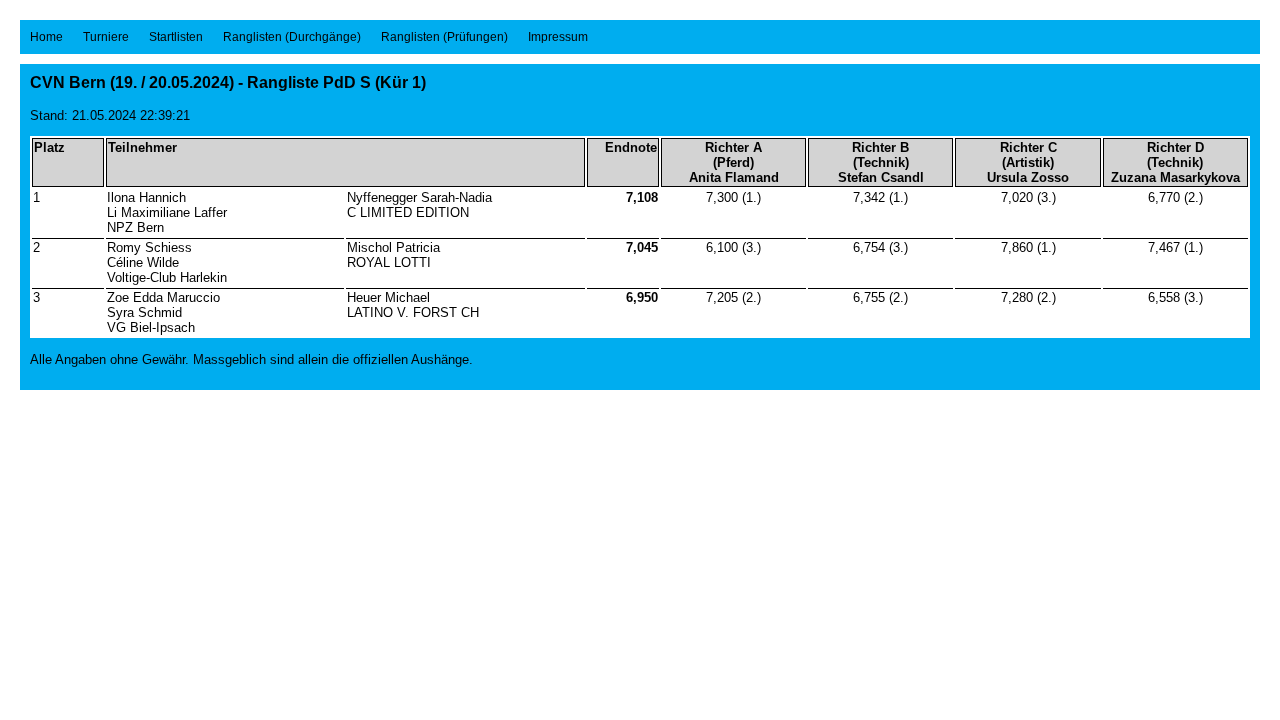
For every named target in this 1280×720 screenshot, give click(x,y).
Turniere (106, 37)
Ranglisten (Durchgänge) (292, 37)
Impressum (558, 37)
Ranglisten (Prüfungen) (444, 37)
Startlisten (176, 37)
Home (46, 37)
